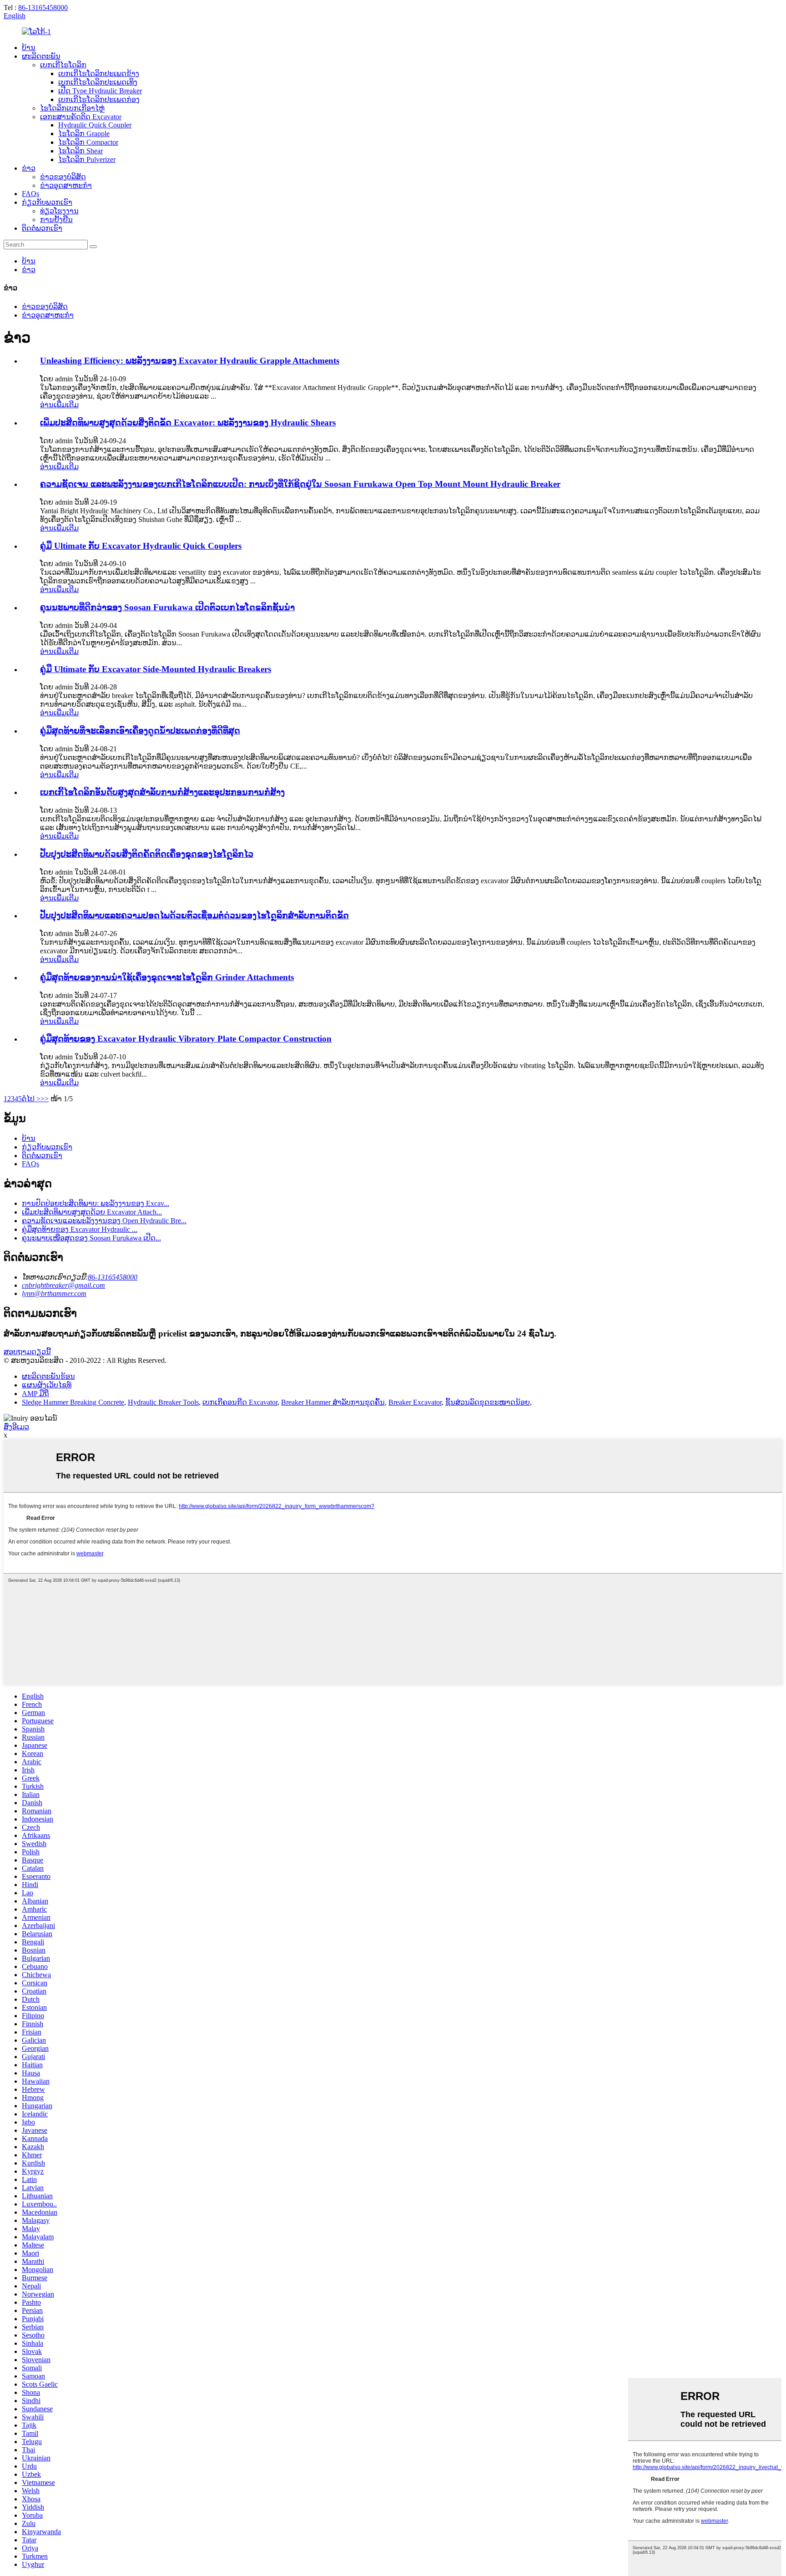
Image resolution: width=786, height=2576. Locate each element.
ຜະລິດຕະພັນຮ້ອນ (48, 1376)
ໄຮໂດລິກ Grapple (84, 134)
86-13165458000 (43, 8)
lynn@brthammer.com (54, 1293)
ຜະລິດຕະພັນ (41, 56)
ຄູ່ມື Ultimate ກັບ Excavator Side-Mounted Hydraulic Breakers (156, 669)
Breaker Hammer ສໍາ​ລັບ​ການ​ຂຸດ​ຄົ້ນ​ (333, 1402)
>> (45, 1099)
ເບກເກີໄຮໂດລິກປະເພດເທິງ (98, 82)
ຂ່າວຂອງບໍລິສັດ (63, 177)
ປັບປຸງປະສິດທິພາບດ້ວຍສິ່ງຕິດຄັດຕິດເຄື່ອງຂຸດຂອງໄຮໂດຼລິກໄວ (147, 854)
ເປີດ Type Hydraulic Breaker (100, 91)
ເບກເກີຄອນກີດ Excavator (240, 1402)
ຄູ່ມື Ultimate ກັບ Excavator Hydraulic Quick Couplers (141, 546)
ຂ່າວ (29, 168)
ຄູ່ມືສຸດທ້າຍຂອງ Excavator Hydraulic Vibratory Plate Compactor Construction (186, 1039)
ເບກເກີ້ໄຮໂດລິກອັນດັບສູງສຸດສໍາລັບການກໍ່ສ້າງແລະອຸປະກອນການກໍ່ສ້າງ (162, 792)
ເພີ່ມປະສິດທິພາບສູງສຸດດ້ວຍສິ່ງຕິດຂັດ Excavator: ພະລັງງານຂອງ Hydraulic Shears (188, 423)
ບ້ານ (29, 48)
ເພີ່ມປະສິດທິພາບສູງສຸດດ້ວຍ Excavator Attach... (92, 1212)
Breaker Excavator (415, 1402)
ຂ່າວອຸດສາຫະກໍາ (66, 185)
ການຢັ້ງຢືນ (56, 220)
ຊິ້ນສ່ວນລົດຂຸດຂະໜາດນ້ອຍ (488, 1402)
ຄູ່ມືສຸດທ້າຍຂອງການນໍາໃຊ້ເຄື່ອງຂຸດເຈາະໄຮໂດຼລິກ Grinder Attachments (167, 977)
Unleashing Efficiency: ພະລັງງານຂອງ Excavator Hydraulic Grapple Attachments (190, 361)
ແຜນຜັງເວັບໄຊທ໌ (47, 1385)
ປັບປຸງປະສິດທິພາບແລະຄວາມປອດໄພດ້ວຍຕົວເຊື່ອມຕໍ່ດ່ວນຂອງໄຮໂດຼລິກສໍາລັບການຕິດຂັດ (194, 915)
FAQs (30, 194)
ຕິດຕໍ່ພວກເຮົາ (42, 228)
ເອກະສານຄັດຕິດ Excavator (81, 117)
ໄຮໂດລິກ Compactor (88, 142)
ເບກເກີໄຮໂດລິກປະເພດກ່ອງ (99, 99)
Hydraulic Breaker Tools (163, 1402)
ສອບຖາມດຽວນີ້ (27, 1352)
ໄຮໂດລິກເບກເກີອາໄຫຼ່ (72, 108)
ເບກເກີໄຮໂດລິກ (63, 65)
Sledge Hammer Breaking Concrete (73, 1402)
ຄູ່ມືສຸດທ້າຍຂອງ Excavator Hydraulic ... (80, 1229)
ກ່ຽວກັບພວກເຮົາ (47, 202)
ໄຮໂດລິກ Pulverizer (87, 159)
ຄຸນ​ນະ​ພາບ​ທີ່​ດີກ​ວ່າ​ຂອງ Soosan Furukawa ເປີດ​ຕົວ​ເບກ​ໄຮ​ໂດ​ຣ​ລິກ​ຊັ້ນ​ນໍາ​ (167, 607)
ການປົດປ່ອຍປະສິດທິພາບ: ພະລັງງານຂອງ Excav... (96, 1203)
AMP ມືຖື (35, 1394)
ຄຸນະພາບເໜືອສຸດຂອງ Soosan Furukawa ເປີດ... (91, 1238)
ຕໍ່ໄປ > (31, 1099)
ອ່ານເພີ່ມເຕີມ (59, 405)
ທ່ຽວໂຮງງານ (59, 211)
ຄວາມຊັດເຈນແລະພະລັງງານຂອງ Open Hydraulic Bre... (104, 1221)
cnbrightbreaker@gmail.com (63, 1285)
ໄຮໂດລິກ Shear (81, 151)
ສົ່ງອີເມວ (16, 1427)
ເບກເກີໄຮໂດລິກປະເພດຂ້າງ (99, 73)
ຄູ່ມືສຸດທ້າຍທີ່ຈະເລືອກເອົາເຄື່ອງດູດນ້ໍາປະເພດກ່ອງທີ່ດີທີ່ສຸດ (140, 731)
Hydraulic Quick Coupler (95, 125)
